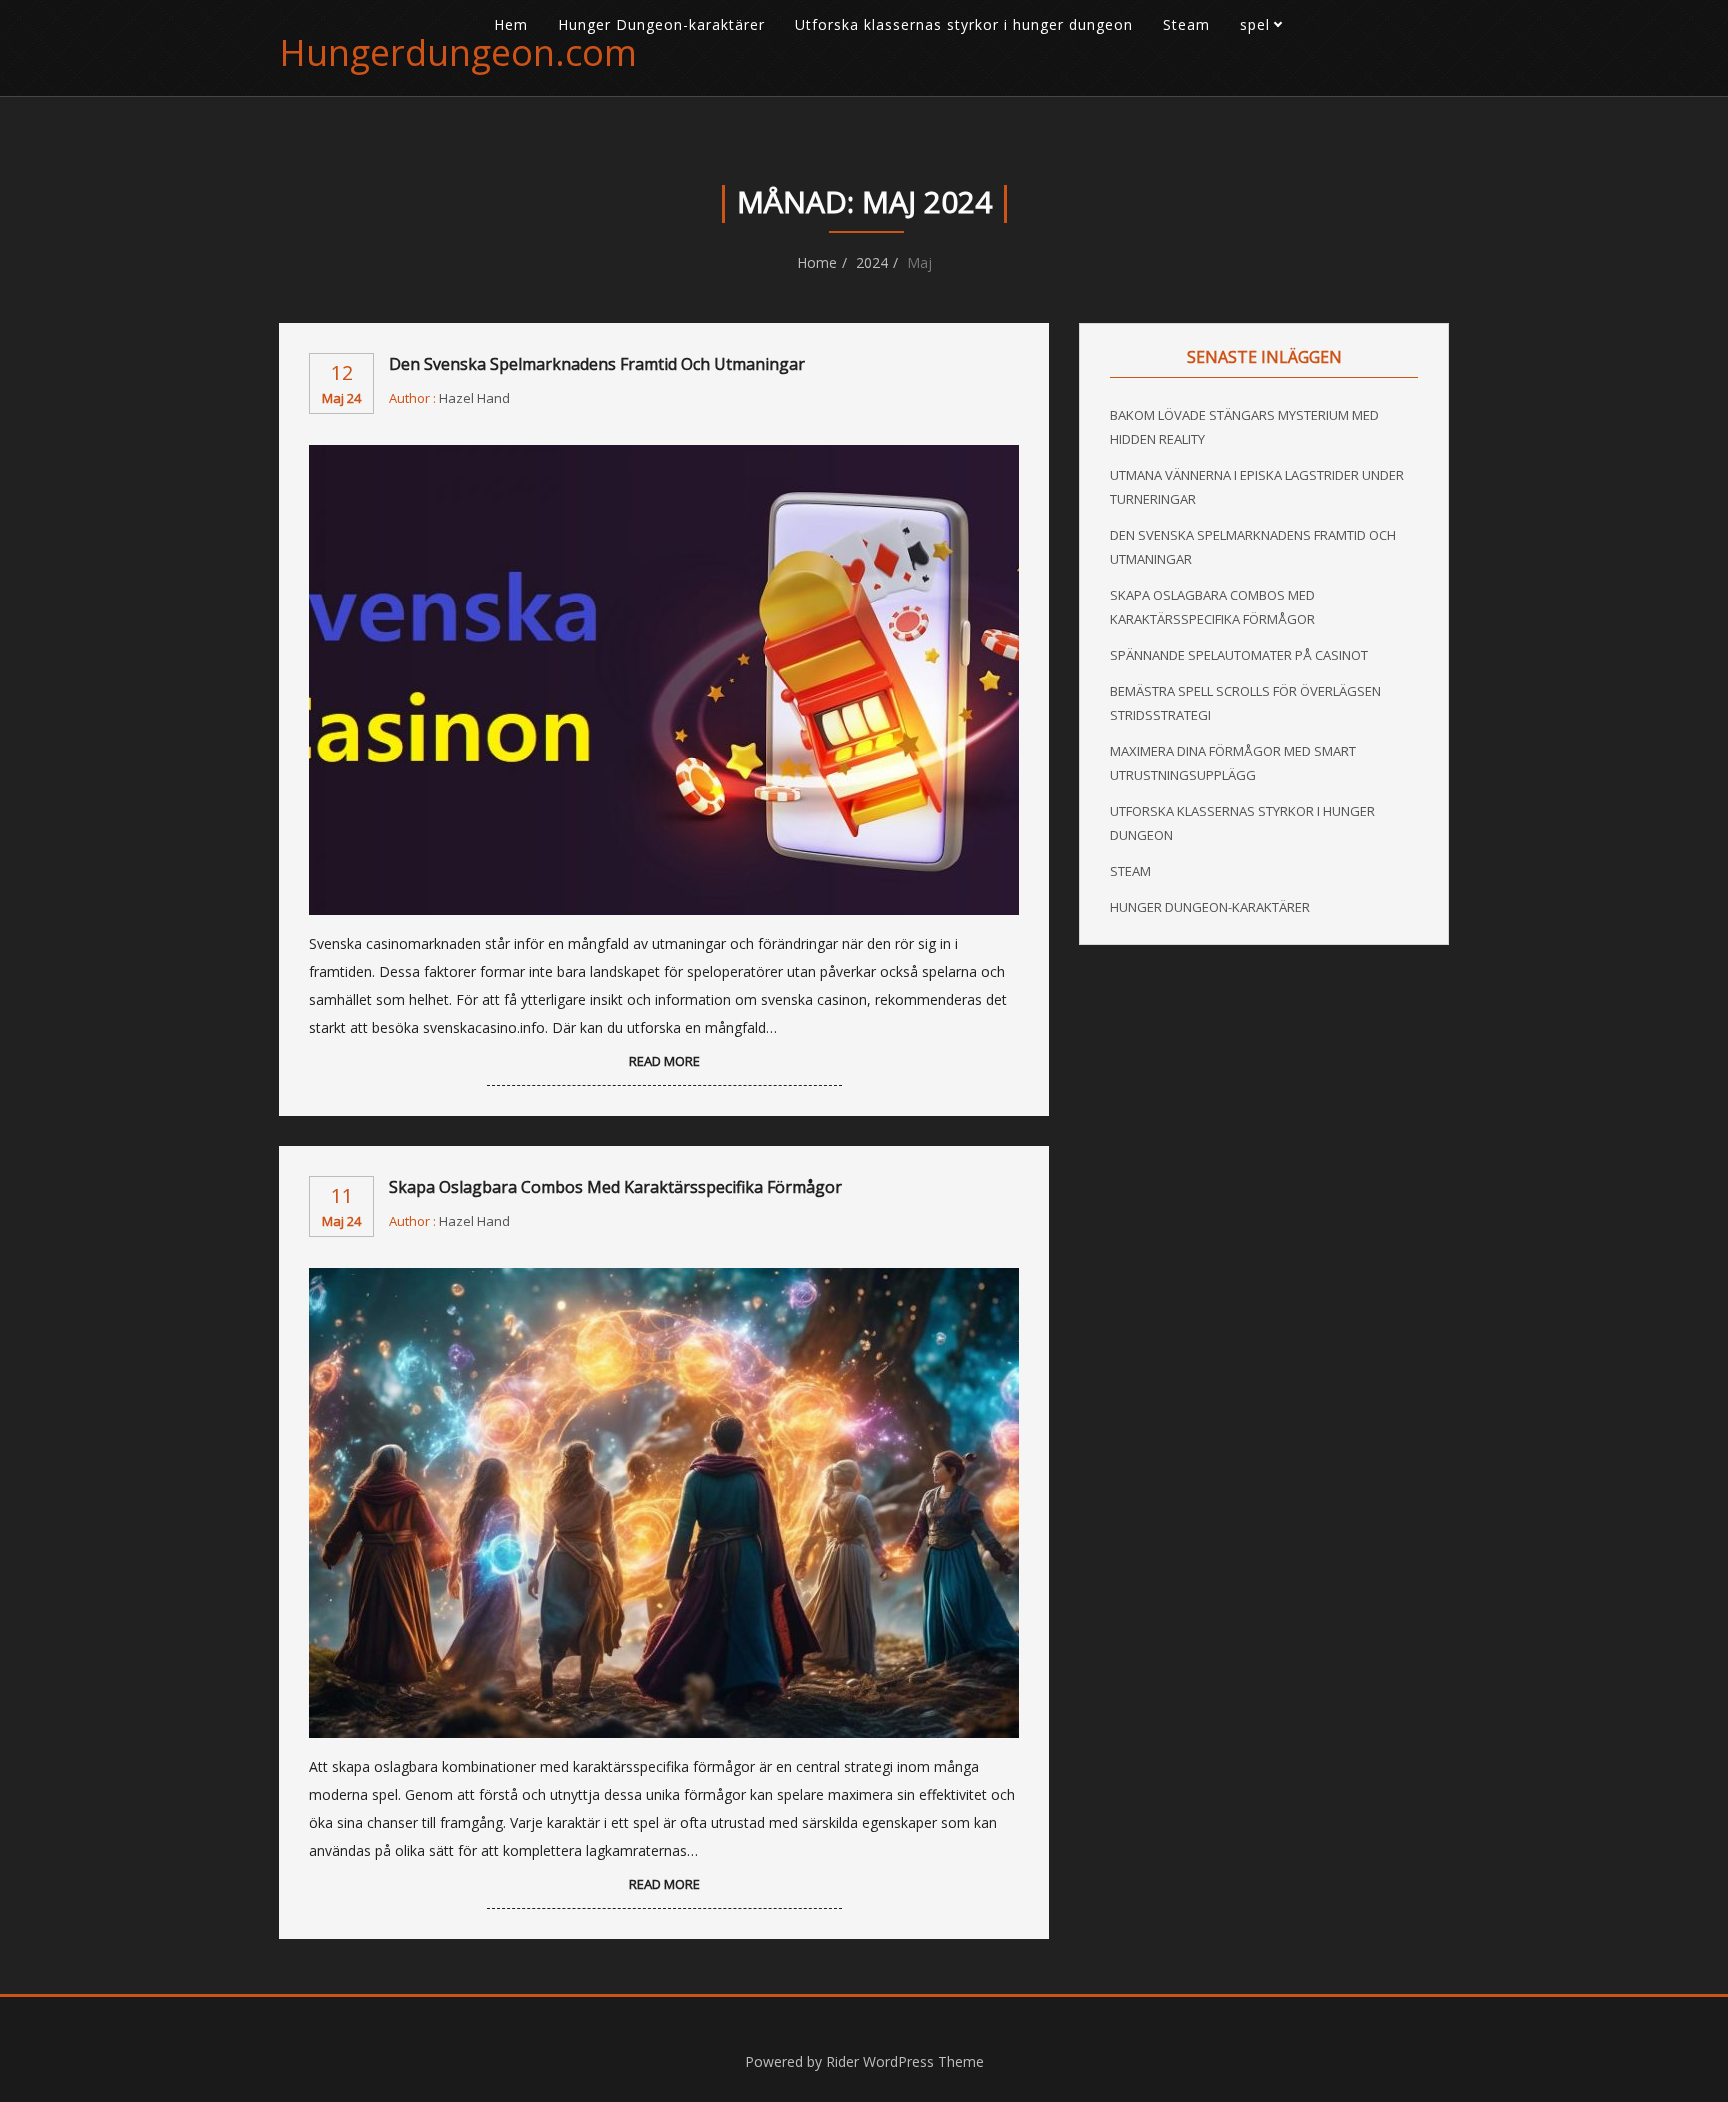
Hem (511, 24)
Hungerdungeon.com (458, 52)
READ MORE (664, 1061)
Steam (1186, 24)
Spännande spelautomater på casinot (1239, 655)
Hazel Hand (474, 398)
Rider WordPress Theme (905, 2061)
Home (817, 262)
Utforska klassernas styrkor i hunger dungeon (964, 24)
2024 (872, 262)
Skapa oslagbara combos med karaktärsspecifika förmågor (615, 1187)
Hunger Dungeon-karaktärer (661, 24)
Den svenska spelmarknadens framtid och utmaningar (597, 364)
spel (1255, 24)
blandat (1280, 69)
